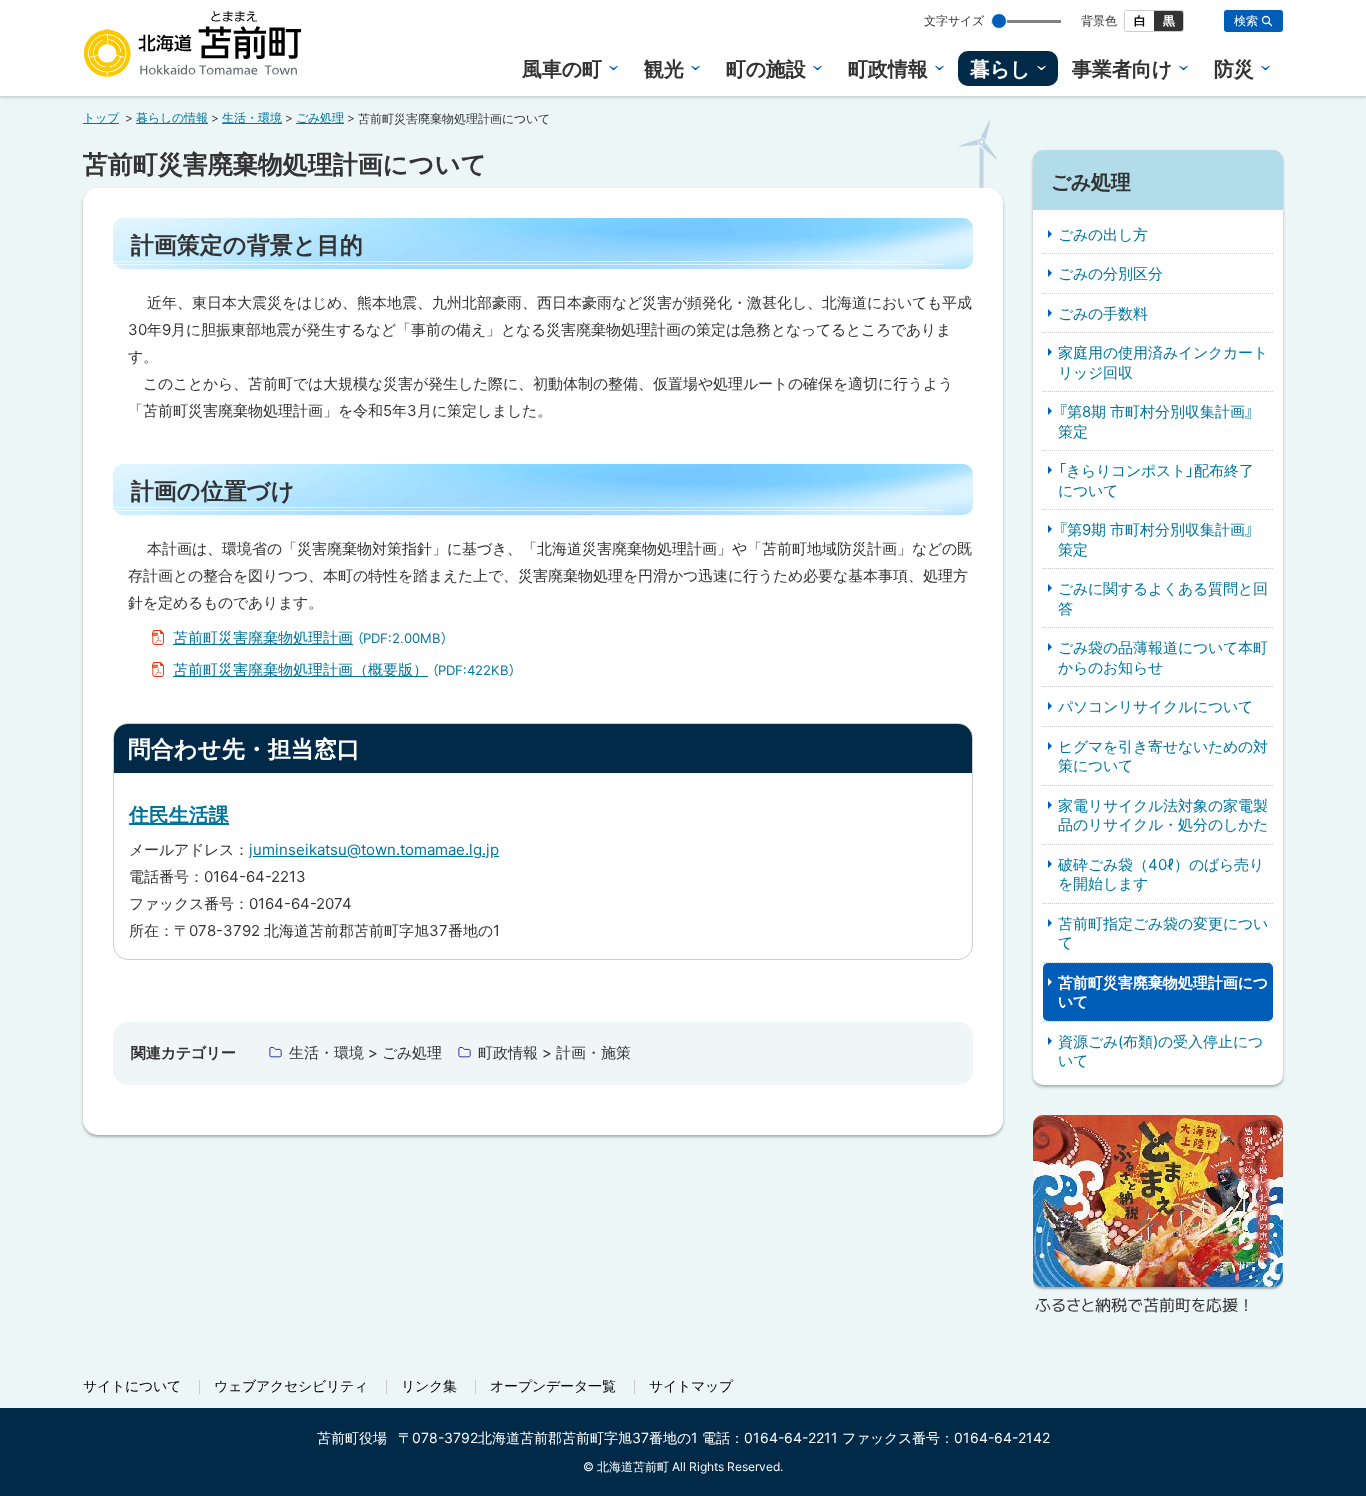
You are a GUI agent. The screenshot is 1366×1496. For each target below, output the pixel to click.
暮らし (1000, 69)
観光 (664, 69)
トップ (101, 117)
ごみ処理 (320, 117)
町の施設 (766, 69)
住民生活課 (179, 815)
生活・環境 (252, 117)
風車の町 (562, 69)
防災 (1234, 69)
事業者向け (1122, 69)
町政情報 (888, 69)
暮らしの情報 (172, 117)
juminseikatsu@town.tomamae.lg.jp (374, 849)
